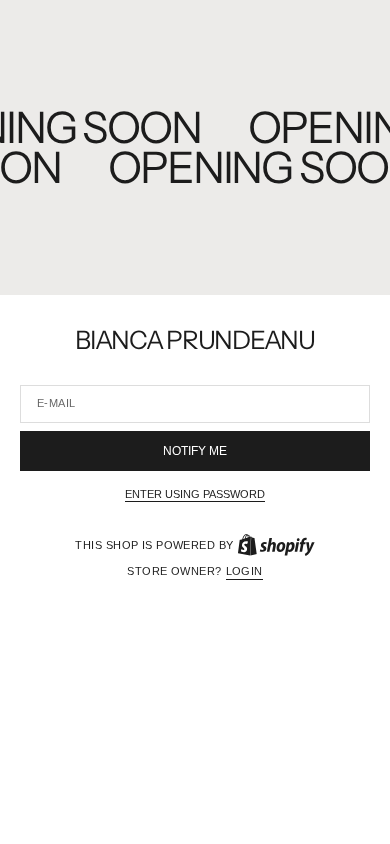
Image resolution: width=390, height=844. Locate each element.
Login (244, 571)
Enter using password (195, 494)
